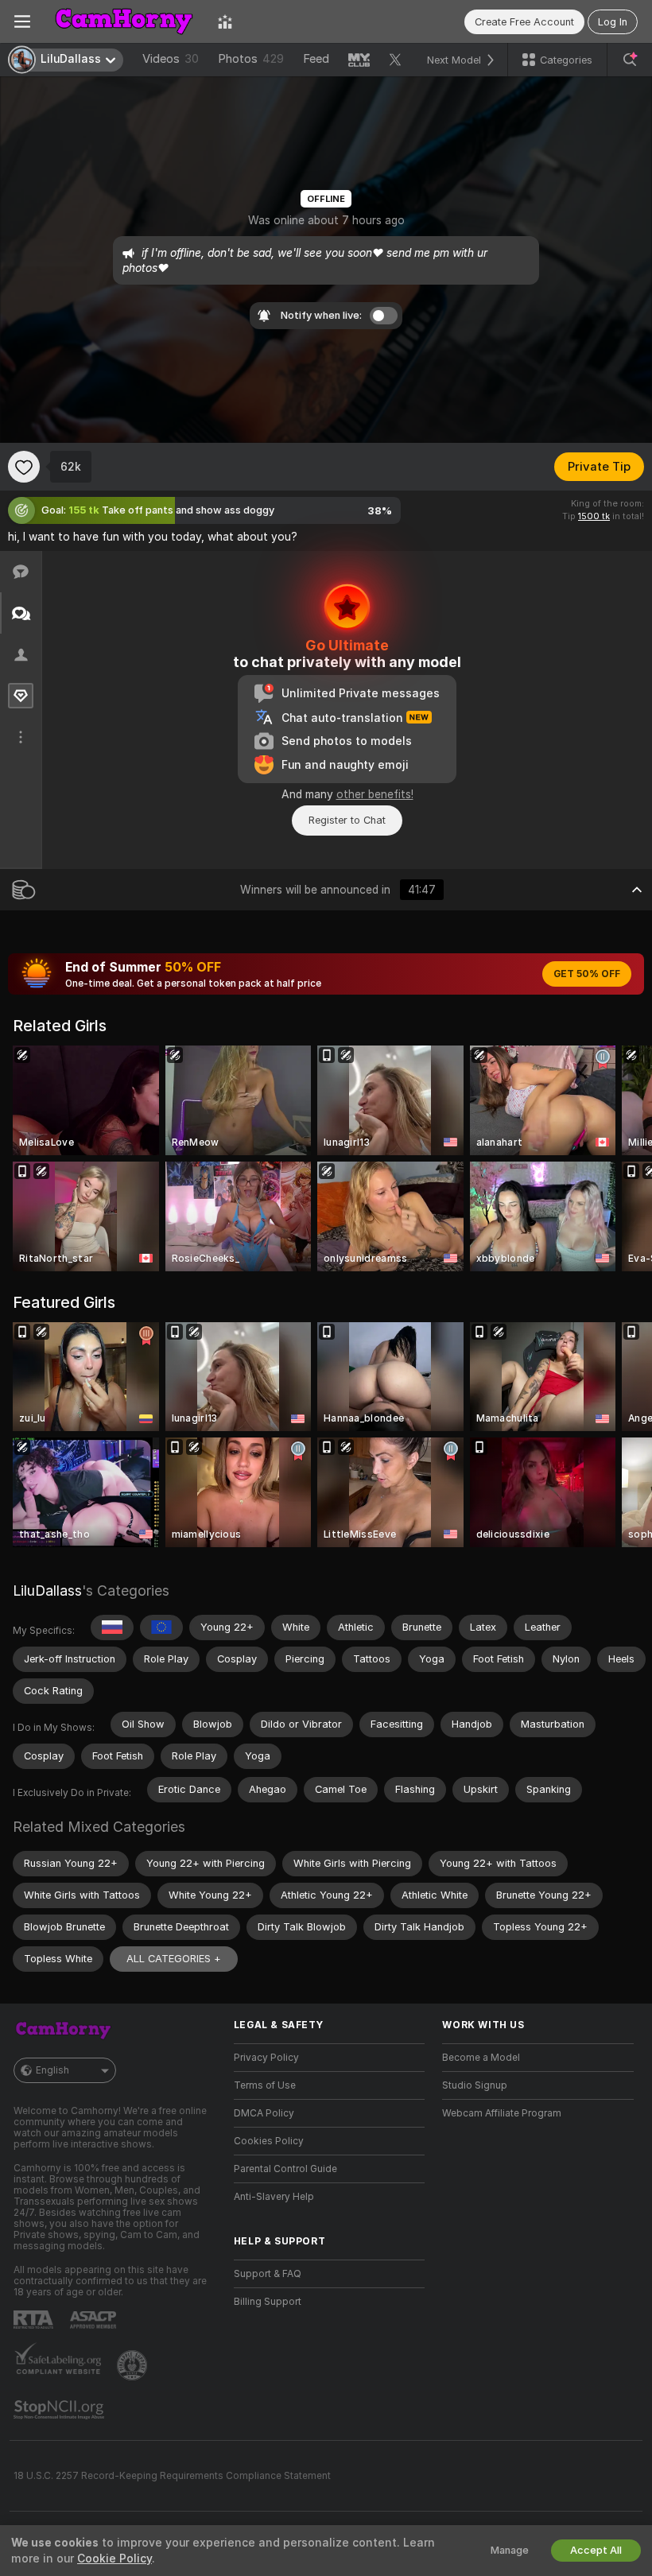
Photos (251, 59)
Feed (316, 59)
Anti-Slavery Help (274, 2197)
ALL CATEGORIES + (174, 1959)
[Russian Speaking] (112, 1627)
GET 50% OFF (587, 974)
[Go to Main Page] (124, 21)
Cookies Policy (269, 2141)
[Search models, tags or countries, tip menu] (630, 60)
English (52, 2070)
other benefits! (375, 794)
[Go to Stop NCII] (60, 2410)
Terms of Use (265, 2085)
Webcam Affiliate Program (502, 2113)
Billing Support (268, 2302)
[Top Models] (225, 21)
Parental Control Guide (285, 2169)
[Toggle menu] (22, 21)
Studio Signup (475, 2085)
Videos (171, 59)
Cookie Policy (114, 2559)
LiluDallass (47, 1591)
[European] (161, 1627)
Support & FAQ (268, 2274)
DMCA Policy (264, 2113)
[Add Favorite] (24, 467)
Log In (613, 22)
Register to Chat (347, 820)
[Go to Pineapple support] (134, 2365)
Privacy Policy (266, 2058)
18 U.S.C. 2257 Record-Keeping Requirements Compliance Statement (172, 2476)
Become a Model (481, 2058)
